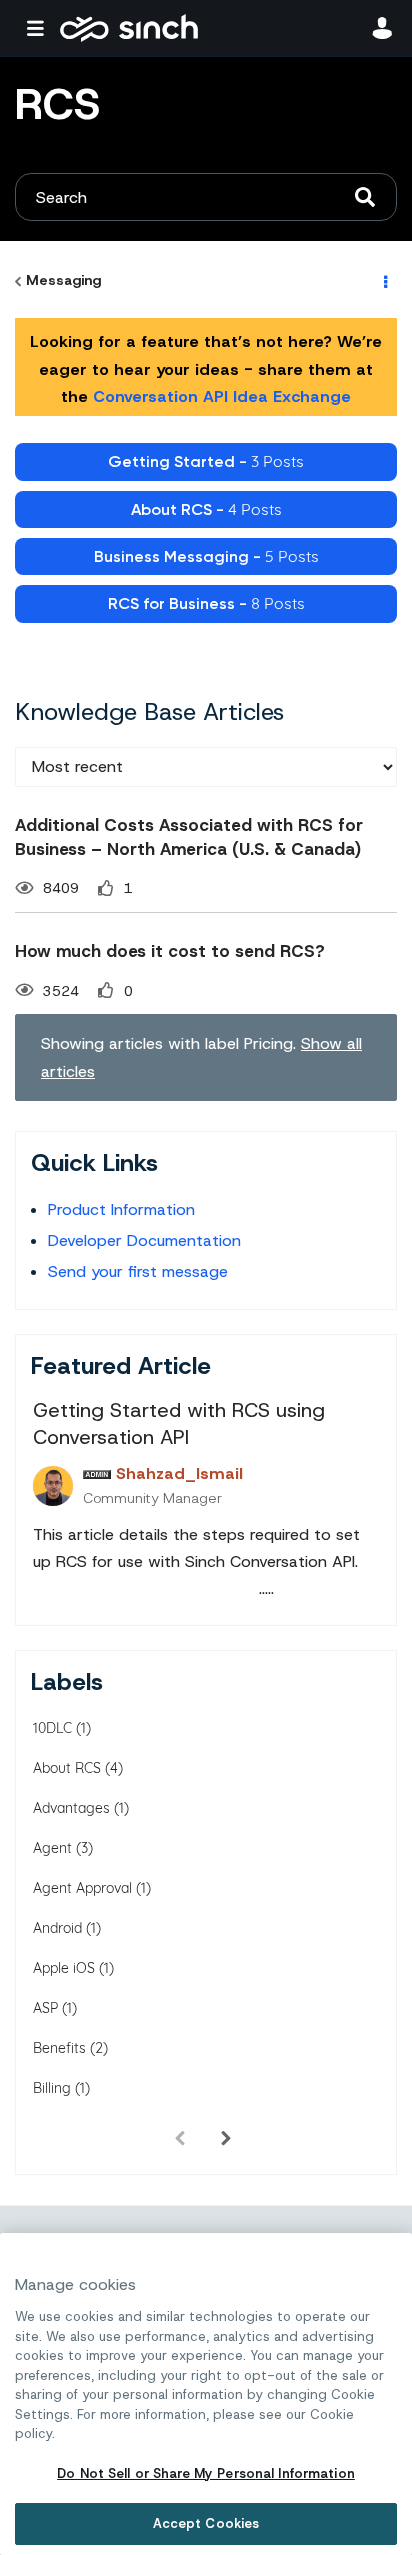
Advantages (71, 1808)
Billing (52, 2088)
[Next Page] (226, 2138)
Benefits (59, 2048)
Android (57, 1928)
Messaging (63, 280)
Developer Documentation (144, 1240)
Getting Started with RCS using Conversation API (179, 1423)
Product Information (121, 1209)
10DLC (52, 1728)
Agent (52, 1848)
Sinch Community (129, 28)
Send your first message (138, 1271)
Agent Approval (82, 1888)
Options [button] (384, 281)
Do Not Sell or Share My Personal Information (206, 2473)
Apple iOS (64, 1968)
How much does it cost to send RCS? (170, 951)
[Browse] (40, 28)
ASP (45, 2008)
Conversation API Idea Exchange (222, 396)
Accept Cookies (206, 2523)
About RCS (67, 1768)
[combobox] (206, 197)
